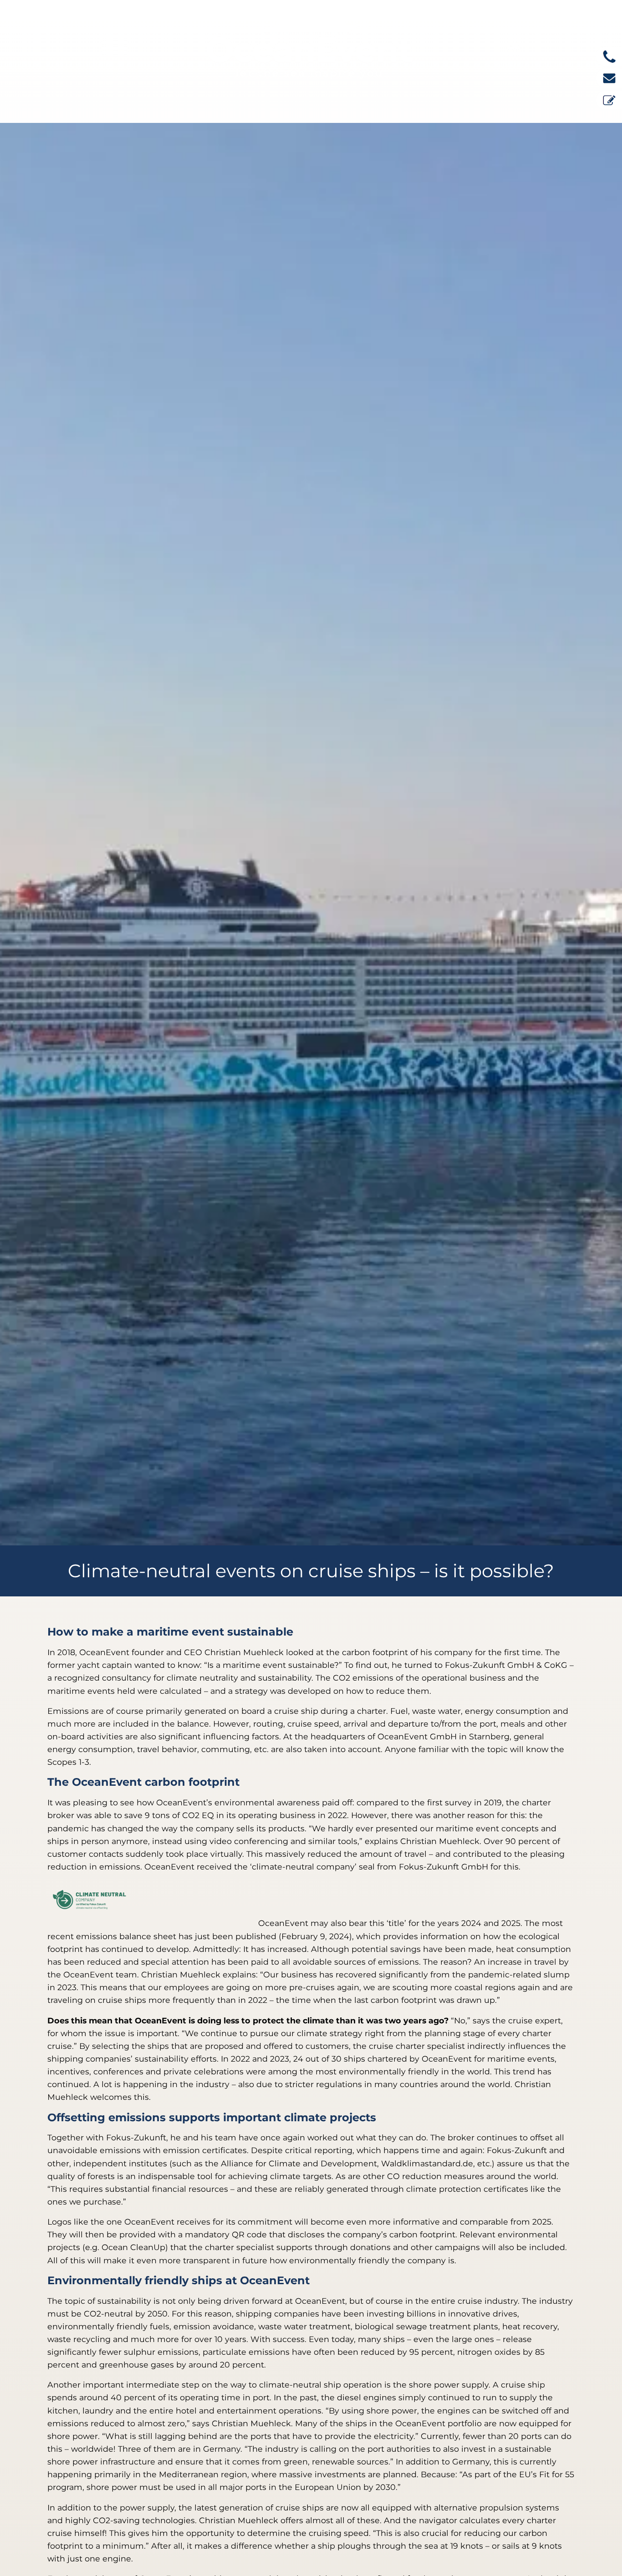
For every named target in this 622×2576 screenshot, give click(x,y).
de (514, 46)
